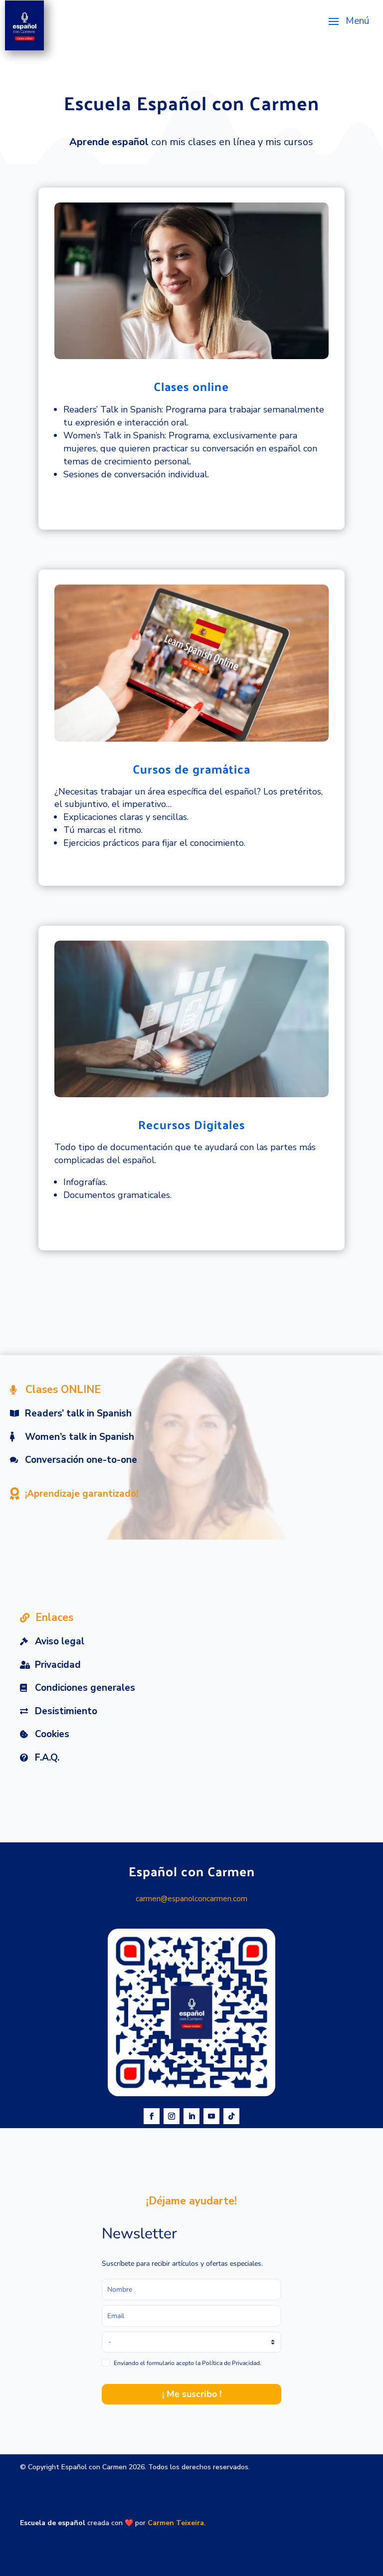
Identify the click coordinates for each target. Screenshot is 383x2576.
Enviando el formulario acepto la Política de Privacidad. (188, 2363)
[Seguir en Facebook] (152, 2116)
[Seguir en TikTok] (231, 2116)
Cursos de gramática (191, 769)
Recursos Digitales (191, 1124)
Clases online (191, 386)
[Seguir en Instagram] (172, 2116)
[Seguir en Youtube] (211, 2116)
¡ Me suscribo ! (192, 2394)
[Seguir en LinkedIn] (191, 2116)
